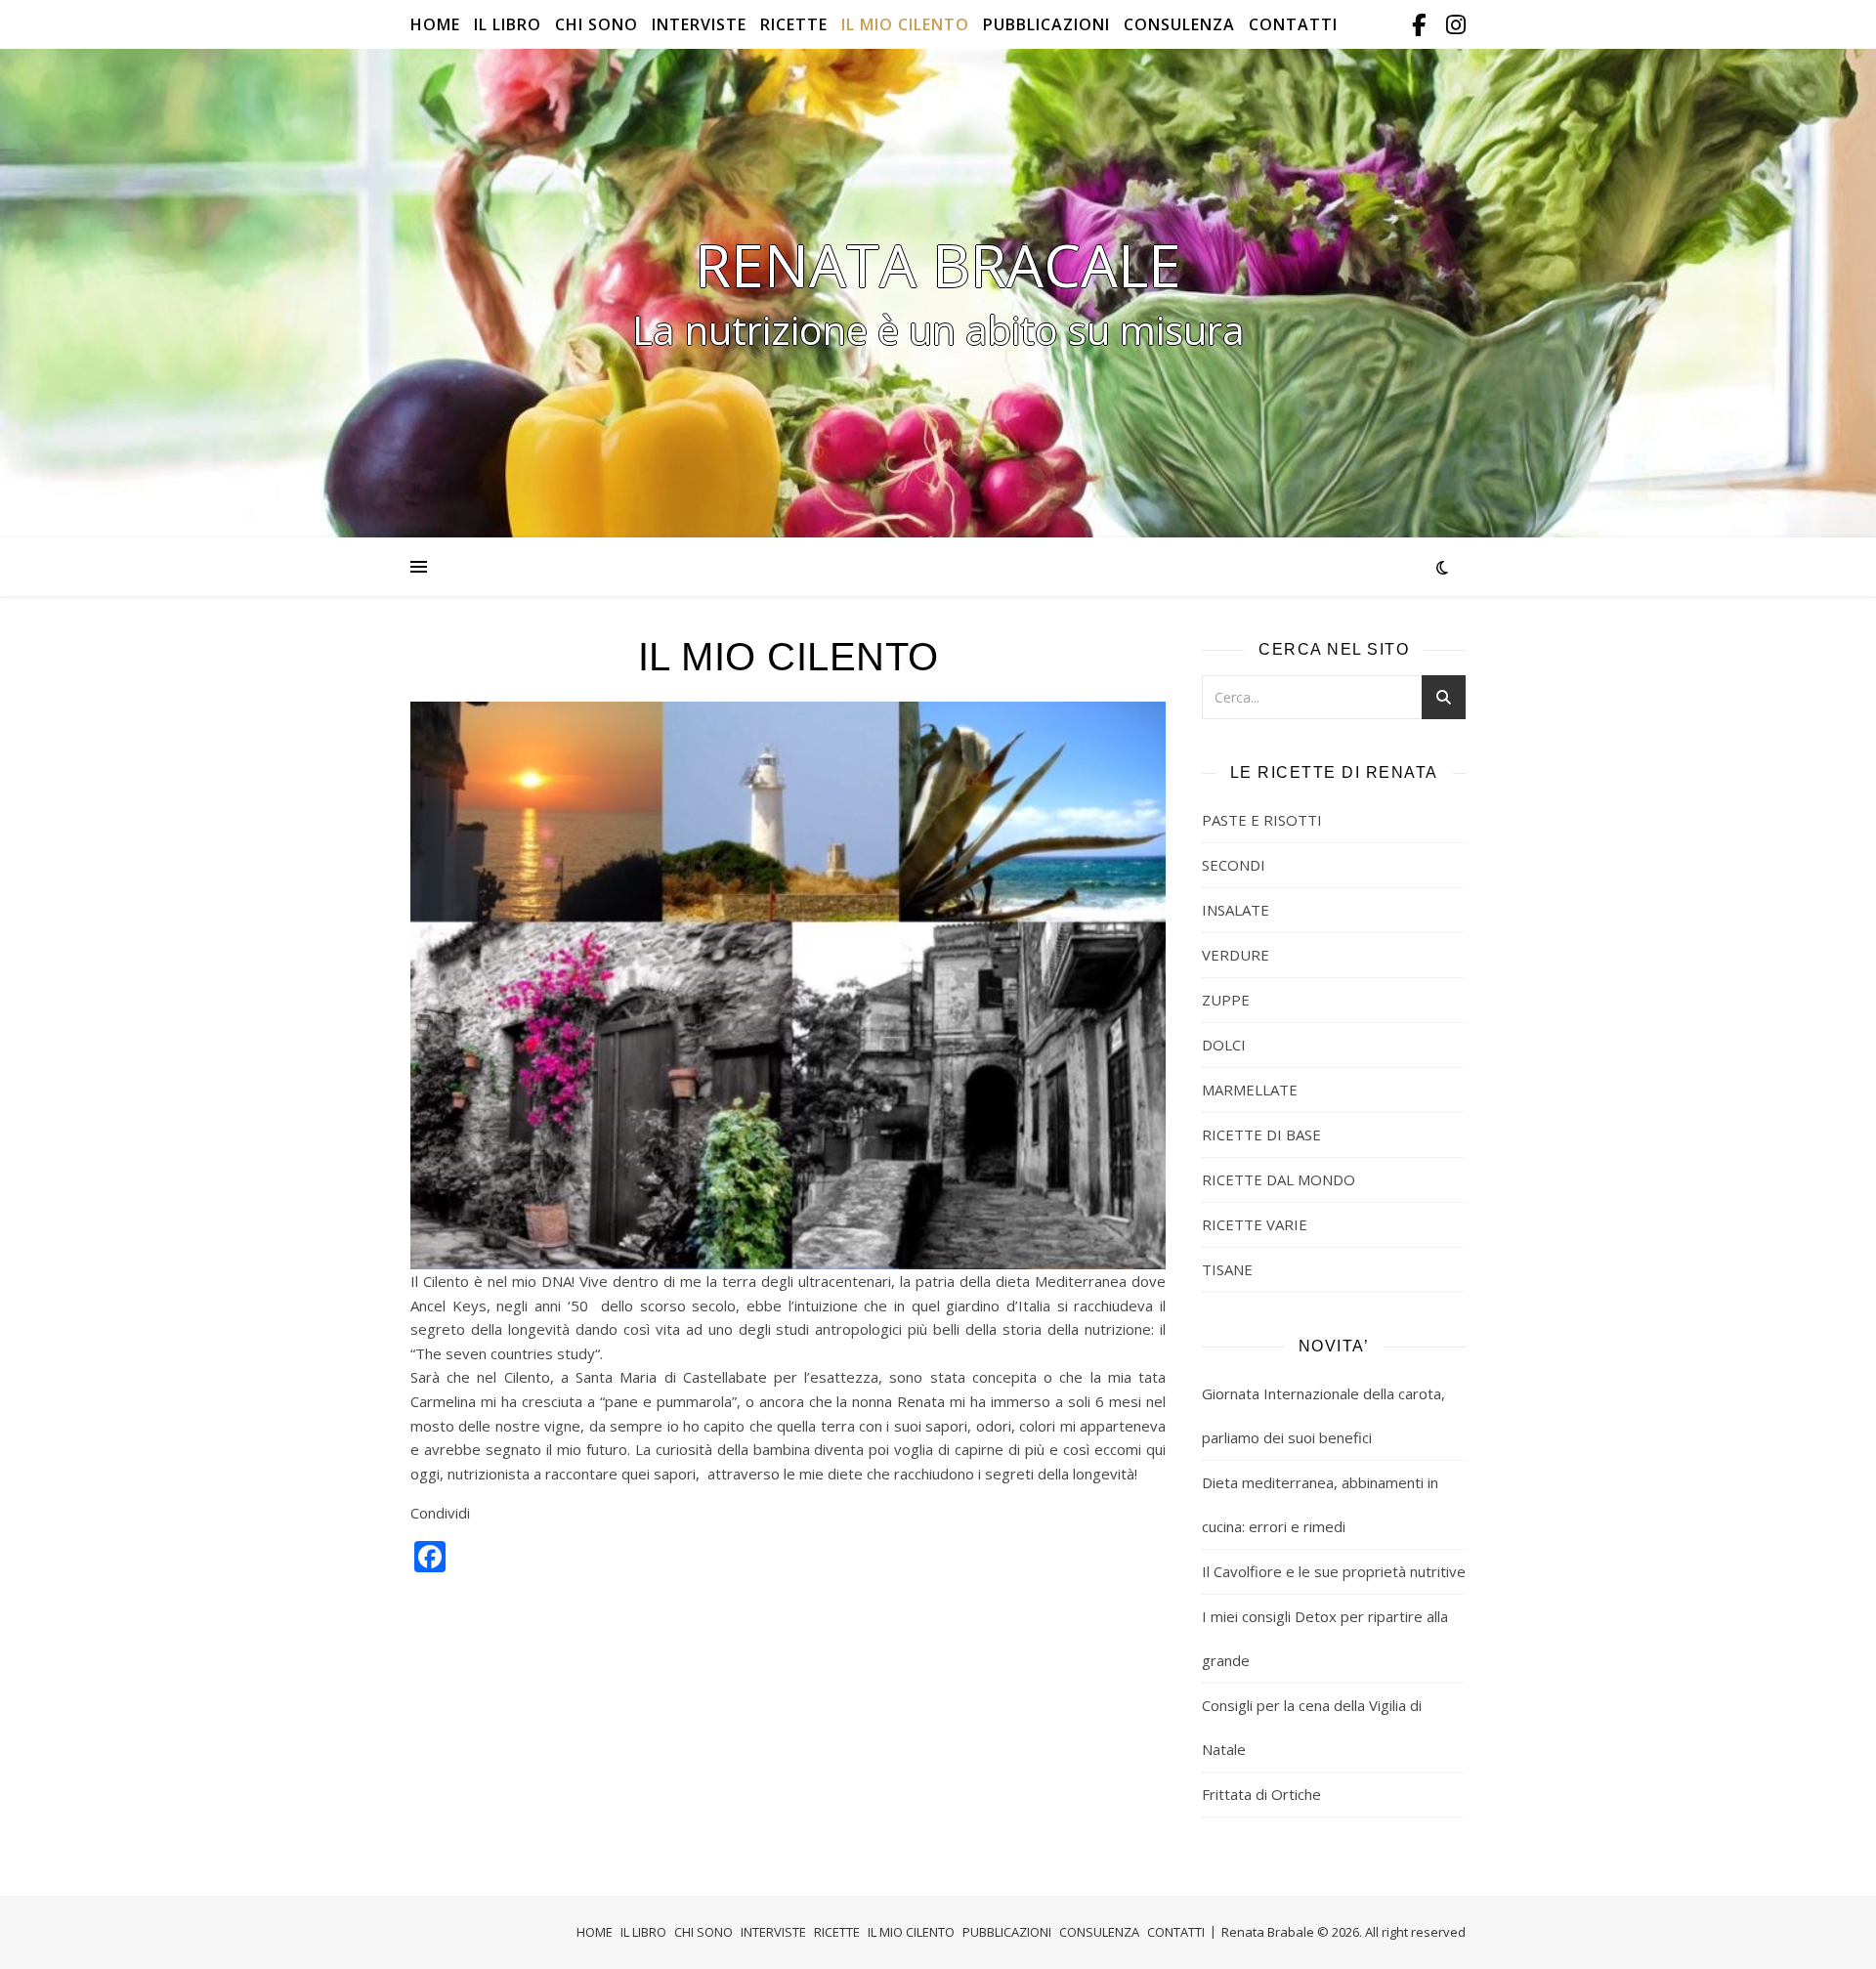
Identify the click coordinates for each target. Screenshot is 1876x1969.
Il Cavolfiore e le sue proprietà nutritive (1334, 1571)
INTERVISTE (699, 24)
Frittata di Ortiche (1261, 1794)
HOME (435, 24)
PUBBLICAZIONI (1046, 24)
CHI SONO (597, 24)
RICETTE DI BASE (1261, 1134)
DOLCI (1224, 1045)
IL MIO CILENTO (905, 24)
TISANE (1227, 1269)
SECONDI (1234, 865)
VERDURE (1236, 955)
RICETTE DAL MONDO (1279, 1179)
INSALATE (1236, 910)
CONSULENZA (1179, 24)
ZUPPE (1226, 1000)
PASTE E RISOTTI (1262, 820)
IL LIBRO (508, 24)
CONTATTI (1293, 24)
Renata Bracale (938, 265)
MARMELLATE (1250, 1090)
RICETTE (794, 24)
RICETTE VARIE (1255, 1224)
